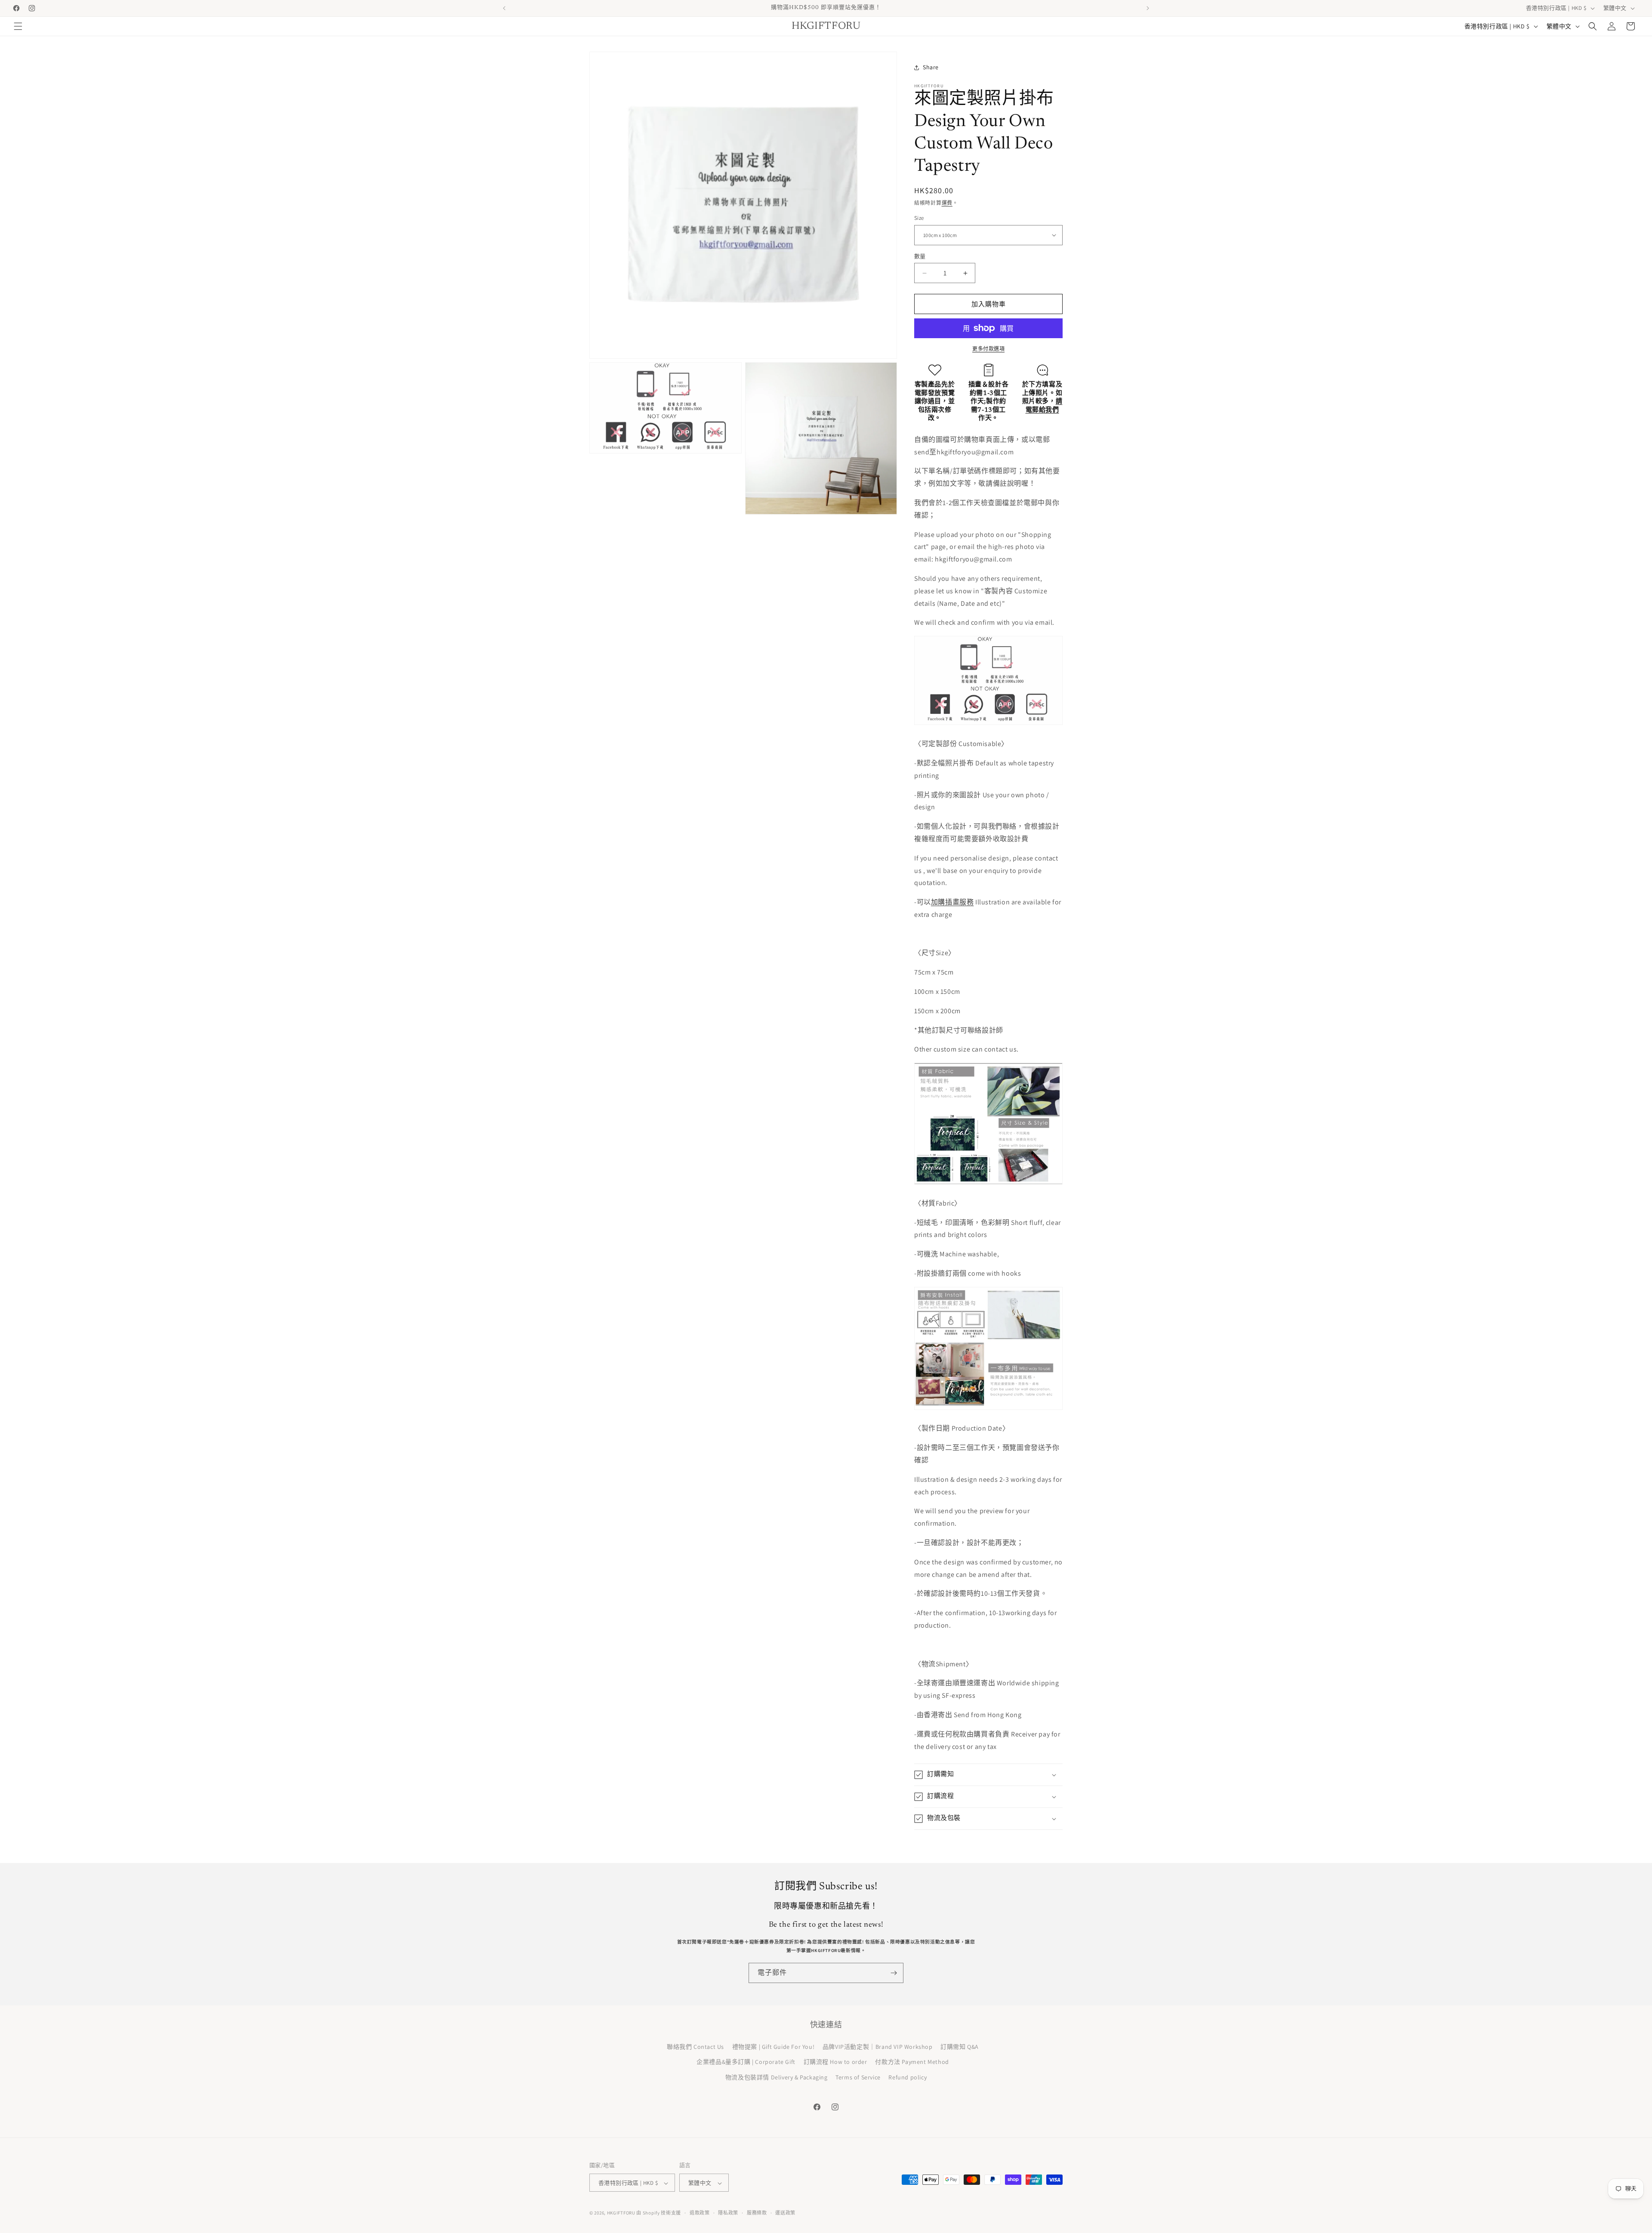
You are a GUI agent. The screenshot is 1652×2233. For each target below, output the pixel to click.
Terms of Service (858, 2077)
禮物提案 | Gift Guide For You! (774, 2047)
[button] (18, 26)
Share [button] (931, 67)
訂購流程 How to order (835, 2062)
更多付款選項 (988, 349)
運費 (947, 203)
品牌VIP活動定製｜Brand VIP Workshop (878, 2047)
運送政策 (785, 2213)
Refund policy (908, 2077)
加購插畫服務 (952, 902)
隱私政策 (728, 2213)
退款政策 (700, 2213)
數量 (920, 256)
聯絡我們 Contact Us (695, 2047)
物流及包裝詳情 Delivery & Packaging (777, 2077)
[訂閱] (894, 1973)
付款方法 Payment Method (912, 2062)
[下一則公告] (1148, 8)
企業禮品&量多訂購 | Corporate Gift (746, 2062)
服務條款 (757, 2213)
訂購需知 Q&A (960, 2047)
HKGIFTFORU (621, 2213)
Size (919, 218)
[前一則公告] (504, 8)
